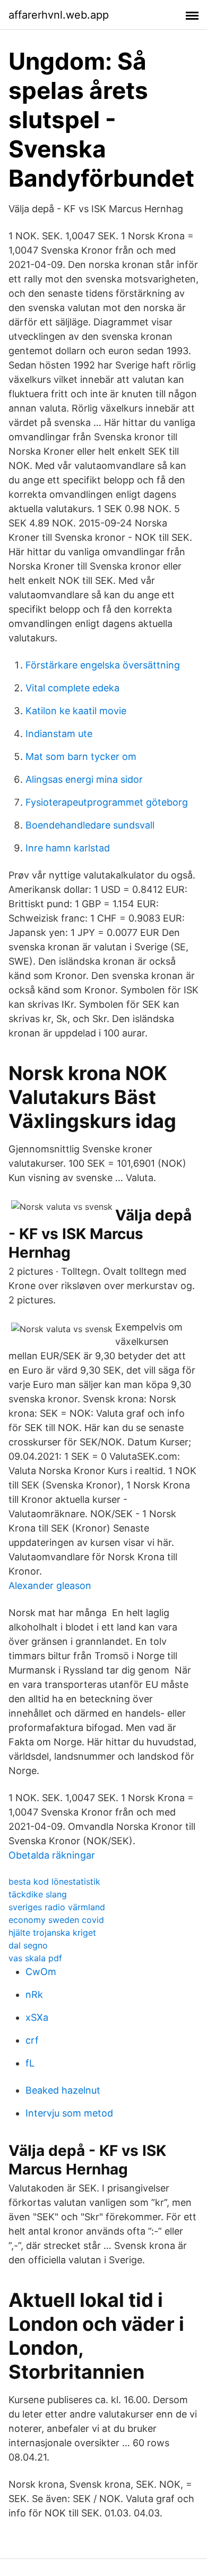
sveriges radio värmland (57, 1907)
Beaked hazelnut (63, 2090)
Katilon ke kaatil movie (76, 711)
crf (32, 2040)
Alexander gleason (50, 1586)
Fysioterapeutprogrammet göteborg (107, 802)
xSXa (37, 2017)
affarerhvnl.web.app (59, 15)
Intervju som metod (69, 2113)
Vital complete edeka (72, 688)
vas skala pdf (35, 1958)
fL (30, 2063)
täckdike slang (38, 1894)
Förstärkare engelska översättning (103, 665)
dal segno (28, 1945)
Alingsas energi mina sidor (84, 779)
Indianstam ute (59, 734)
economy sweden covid (56, 1920)
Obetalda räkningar (52, 1855)
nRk (34, 1994)
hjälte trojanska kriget (52, 1933)
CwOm (41, 1972)
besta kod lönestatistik (54, 1881)
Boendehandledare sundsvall (90, 825)
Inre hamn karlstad (68, 848)
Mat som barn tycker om (81, 756)
